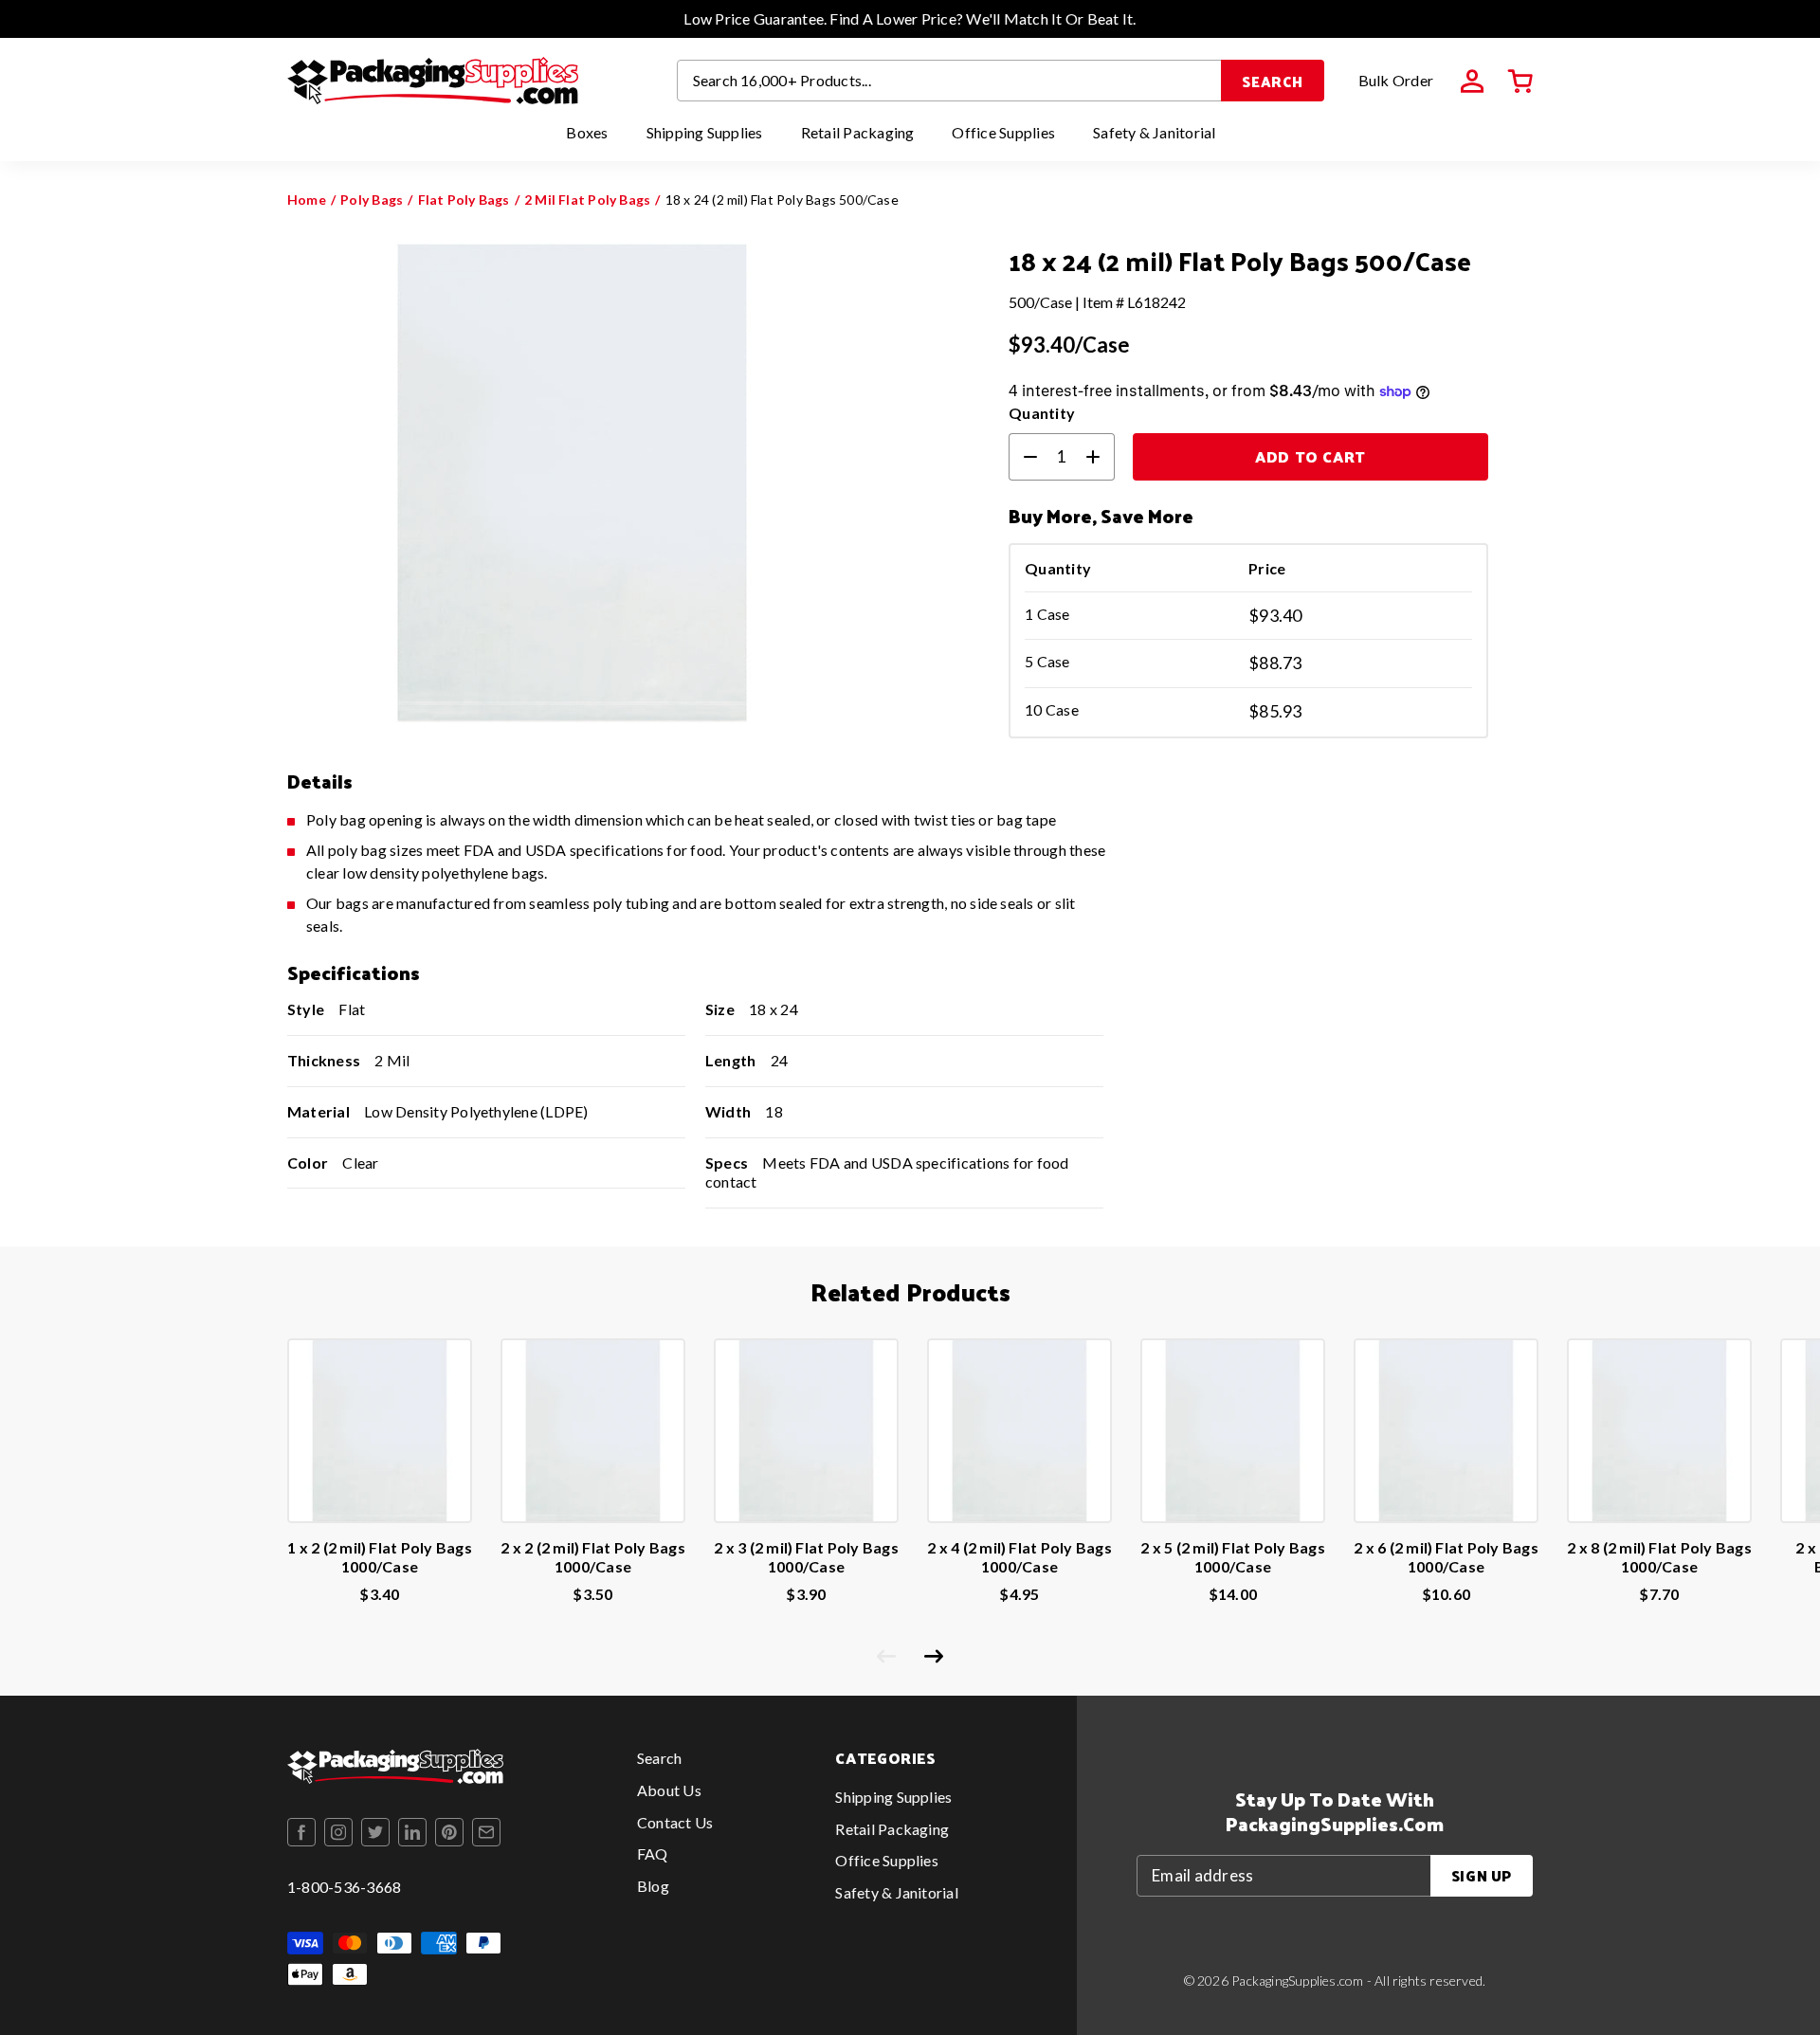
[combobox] (950, 81)
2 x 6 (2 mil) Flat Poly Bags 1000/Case (1446, 1557)
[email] (486, 1832)
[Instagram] (338, 1832)
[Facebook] (301, 1832)
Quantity (1042, 413)
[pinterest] (449, 1832)
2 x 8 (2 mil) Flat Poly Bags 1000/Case (1659, 1557)
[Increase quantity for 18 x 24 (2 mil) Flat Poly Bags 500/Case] (1101, 457)
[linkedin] (412, 1832)
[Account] (1472, 82)
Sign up (1482, 1875)
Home (307, 200)
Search (1273, 81)
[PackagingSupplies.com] (433, 81)
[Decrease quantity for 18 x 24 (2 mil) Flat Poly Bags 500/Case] (1023, 457)
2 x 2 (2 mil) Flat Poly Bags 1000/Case (593, 1557)
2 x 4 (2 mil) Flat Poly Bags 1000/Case (1019, 1557)
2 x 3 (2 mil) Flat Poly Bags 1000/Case (806, 1557)
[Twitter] (375, 1832)
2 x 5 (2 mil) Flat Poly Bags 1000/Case (1233, 1557)
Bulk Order (1396, 80)
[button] (1520, 82)
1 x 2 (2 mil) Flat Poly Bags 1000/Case (380, 1557)
